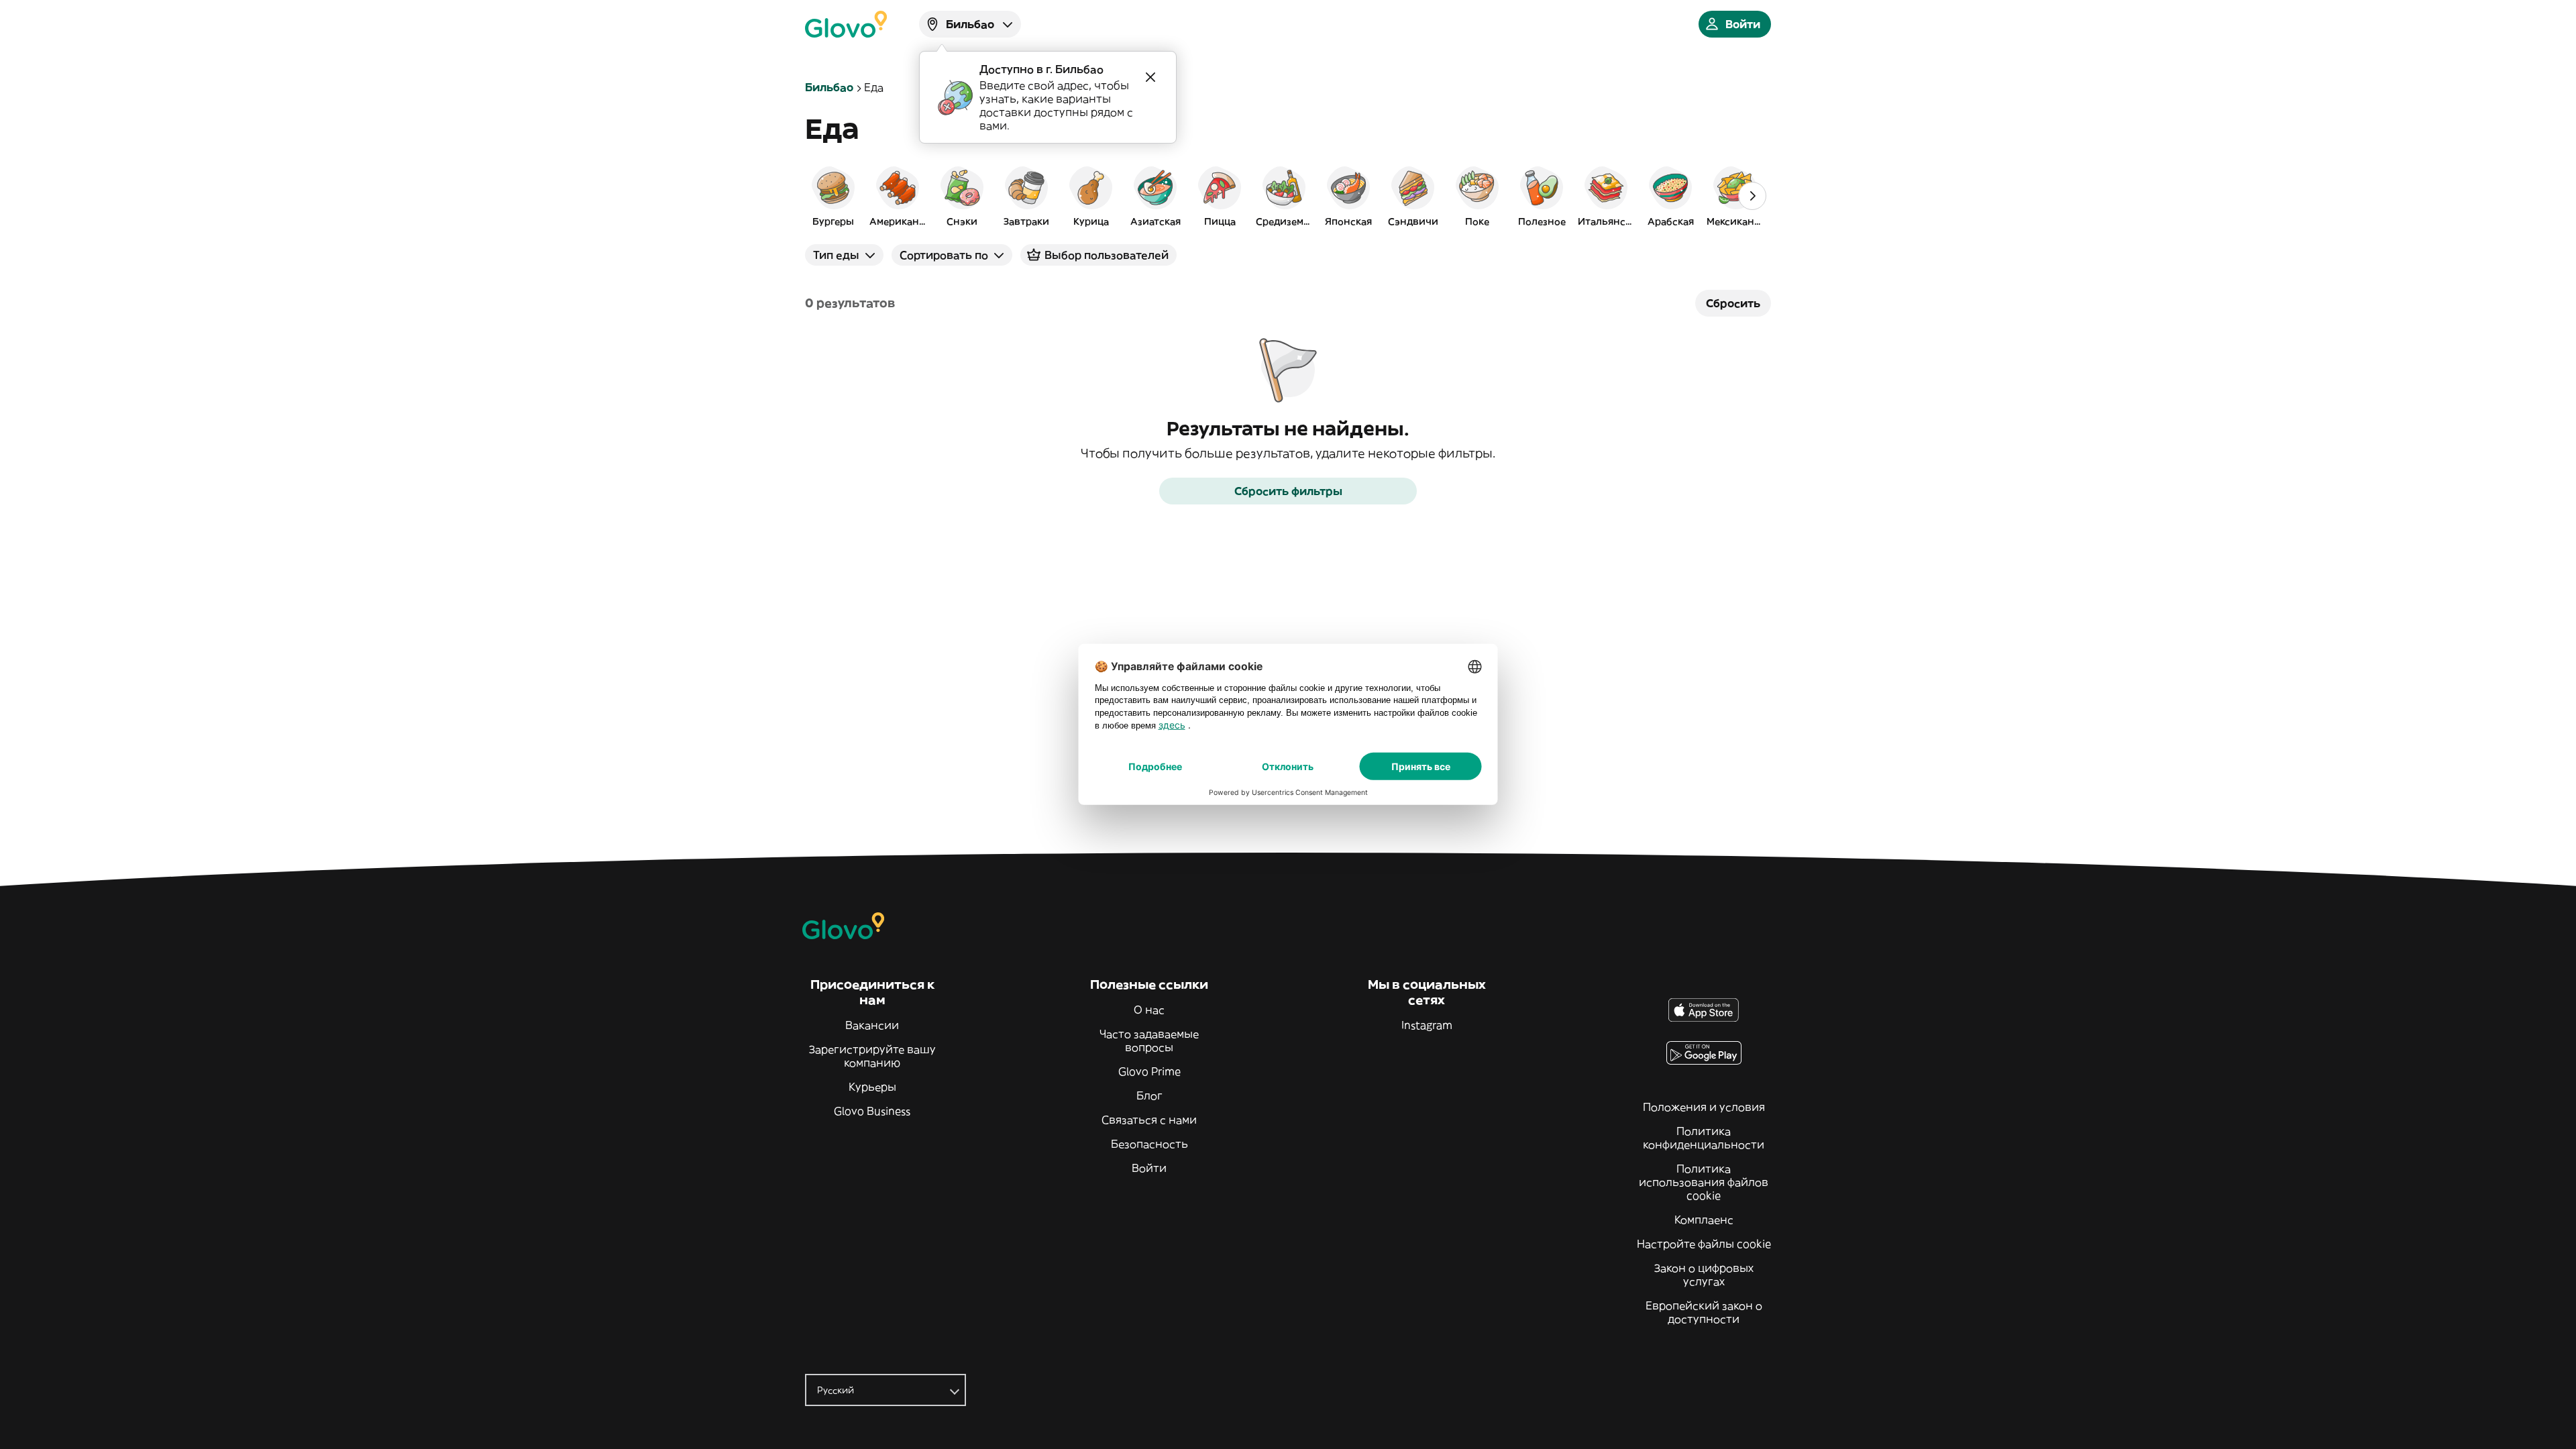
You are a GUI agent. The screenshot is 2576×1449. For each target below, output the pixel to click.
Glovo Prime (1149, 1071)
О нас (1149, 1010)
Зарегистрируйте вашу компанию (872, 1056)
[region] (1288, 196)
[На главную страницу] (846, 24)
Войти (1149, 1168)
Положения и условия (1704, 1107)
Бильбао (829, 87)
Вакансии (872, 1025)
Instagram (1427, 1025)
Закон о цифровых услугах (1704, 1275)
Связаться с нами (1149, 1120)
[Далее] (1752, 196)
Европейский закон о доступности (1704, 1312)
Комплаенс (1704, 1220)
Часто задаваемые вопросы (1149, 1040)
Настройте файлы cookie (1704, 1244)
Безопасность (1149, 1144)
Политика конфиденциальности (1704, 1138)
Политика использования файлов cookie (1704, 1182)
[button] (833, 196)
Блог (1149, 1095)
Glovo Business (872, 1111)
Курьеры (872, 1087)
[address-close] (1150, 77)
